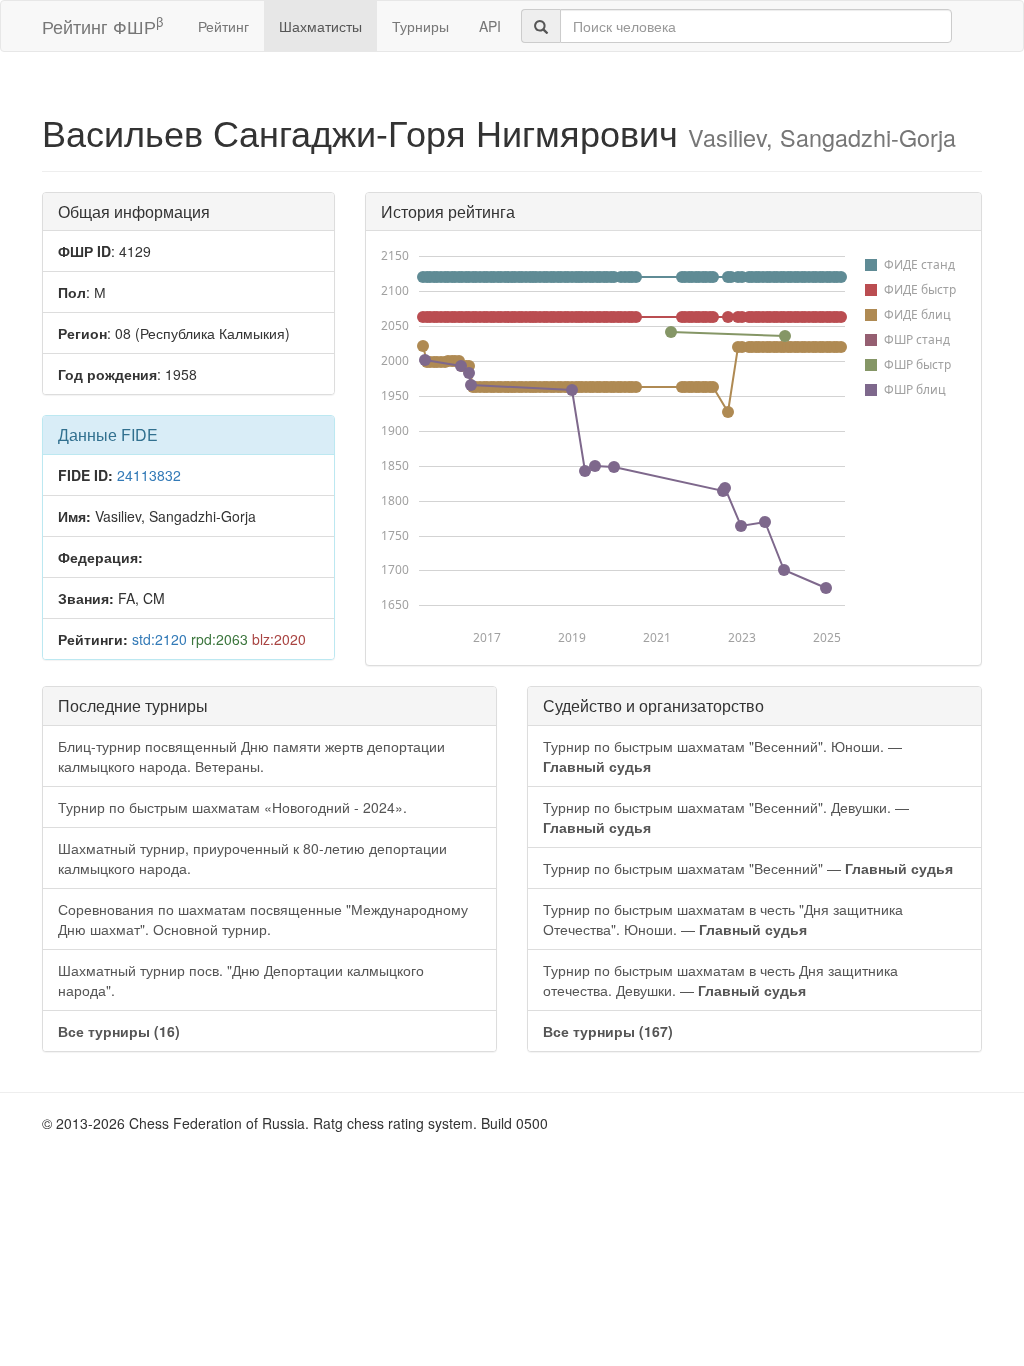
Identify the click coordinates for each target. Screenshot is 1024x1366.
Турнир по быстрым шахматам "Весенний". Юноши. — (722, 756)
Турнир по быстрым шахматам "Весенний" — (748, 868)
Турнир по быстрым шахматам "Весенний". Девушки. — (726, 817)
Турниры (420, 26)
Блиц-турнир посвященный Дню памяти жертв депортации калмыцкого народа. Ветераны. (251, 756)
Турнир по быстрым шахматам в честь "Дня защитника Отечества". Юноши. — (723, 919)
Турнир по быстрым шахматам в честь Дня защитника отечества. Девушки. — (720, 980)
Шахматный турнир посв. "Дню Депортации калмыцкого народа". (241, 980)
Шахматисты (320, 26)
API (490, 26)
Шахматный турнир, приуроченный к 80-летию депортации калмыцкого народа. (252, 858)
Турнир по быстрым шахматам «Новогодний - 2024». (232, 807)
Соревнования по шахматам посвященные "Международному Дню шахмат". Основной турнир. (263, 919)
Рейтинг (223, 26)
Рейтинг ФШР (102, 25)
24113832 (149, 475)
